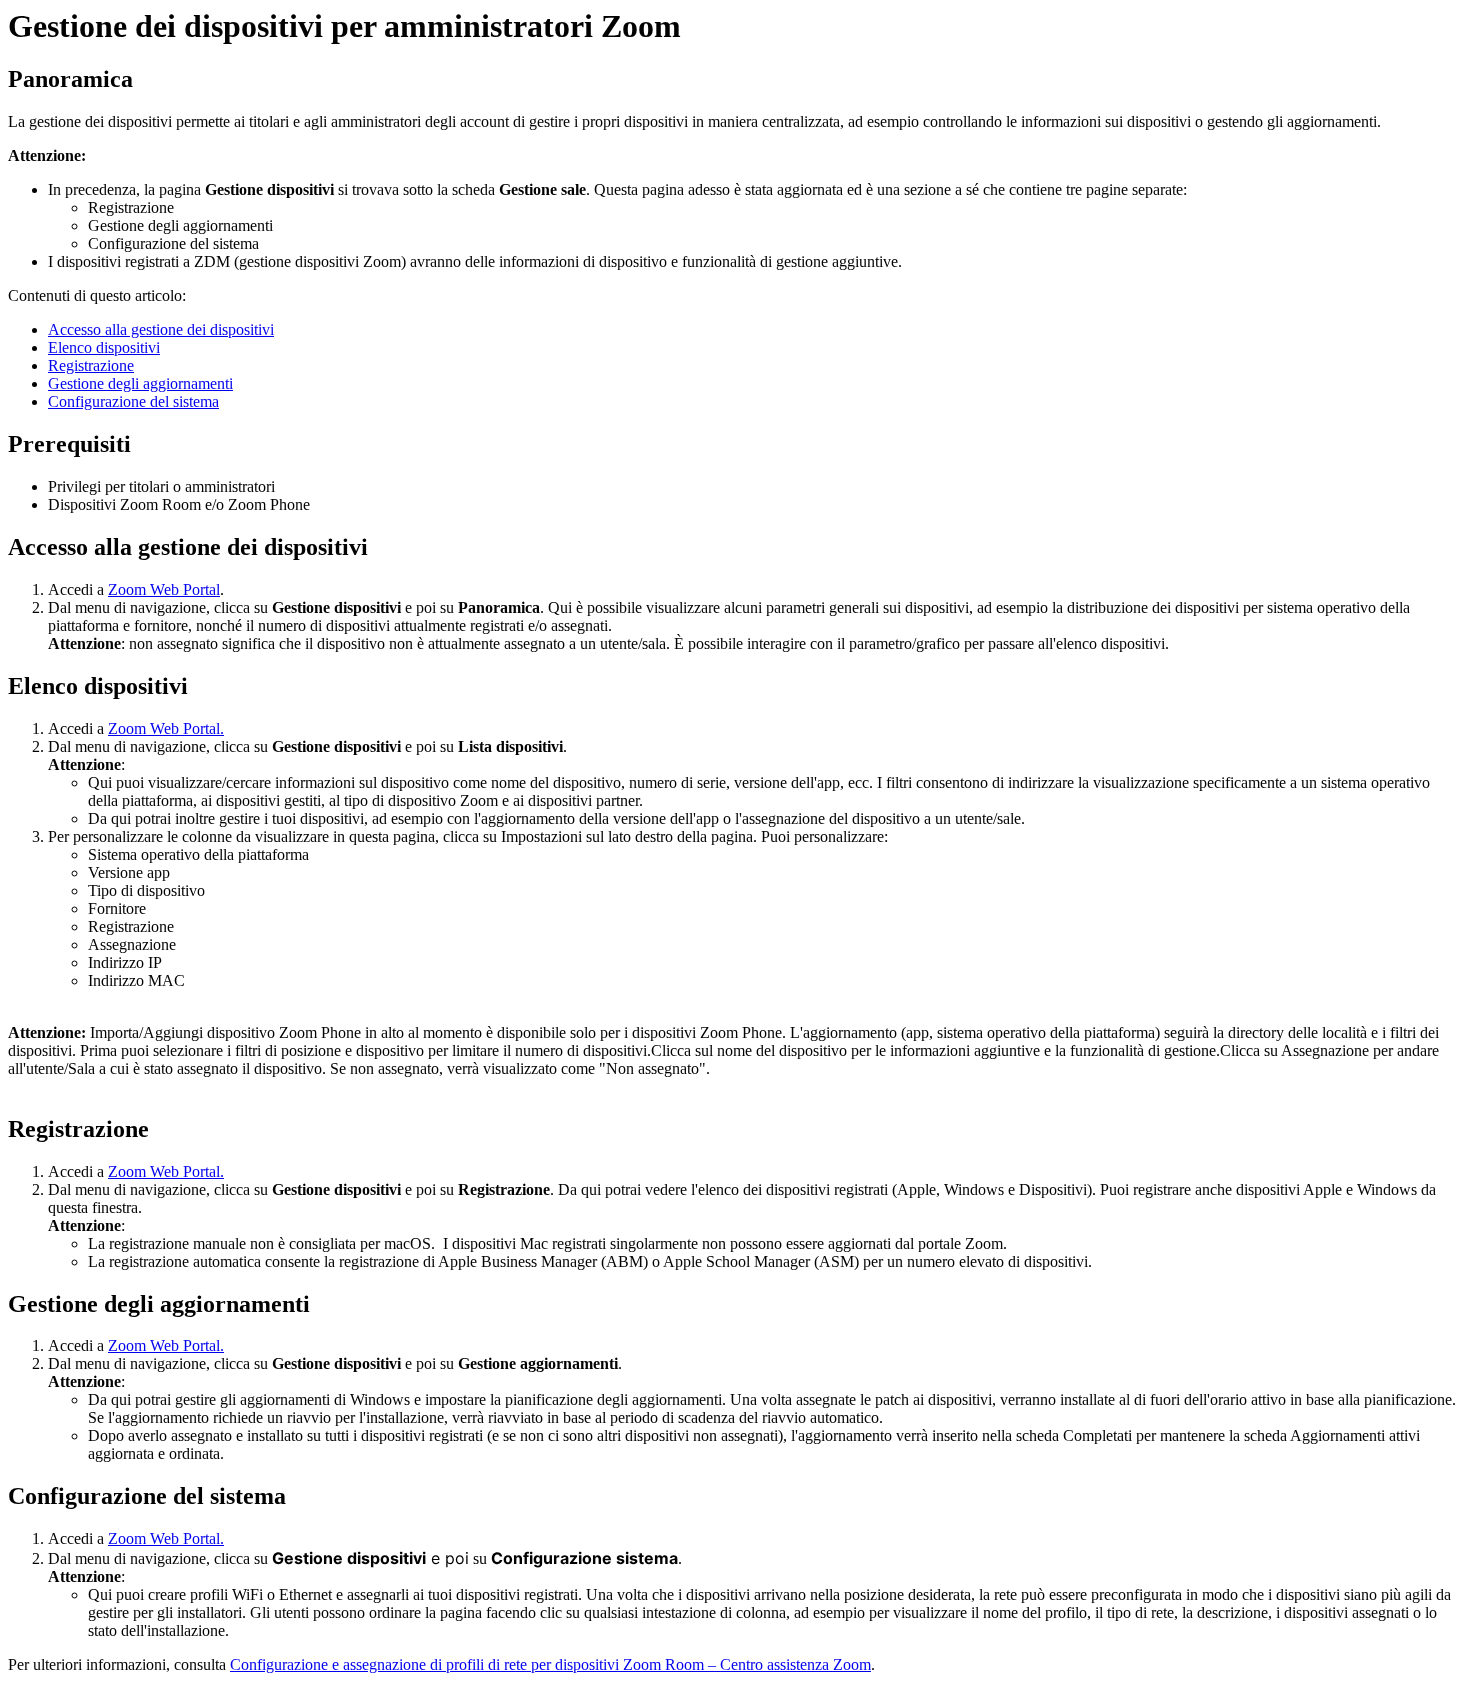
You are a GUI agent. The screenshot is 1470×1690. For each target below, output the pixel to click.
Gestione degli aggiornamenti (140, 383)
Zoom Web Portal (164, 589)
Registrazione (91, 365)
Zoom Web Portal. (166, 728)
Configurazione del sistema (133, 401)
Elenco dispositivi (104, 347)
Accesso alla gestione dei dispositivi (161, 329)
